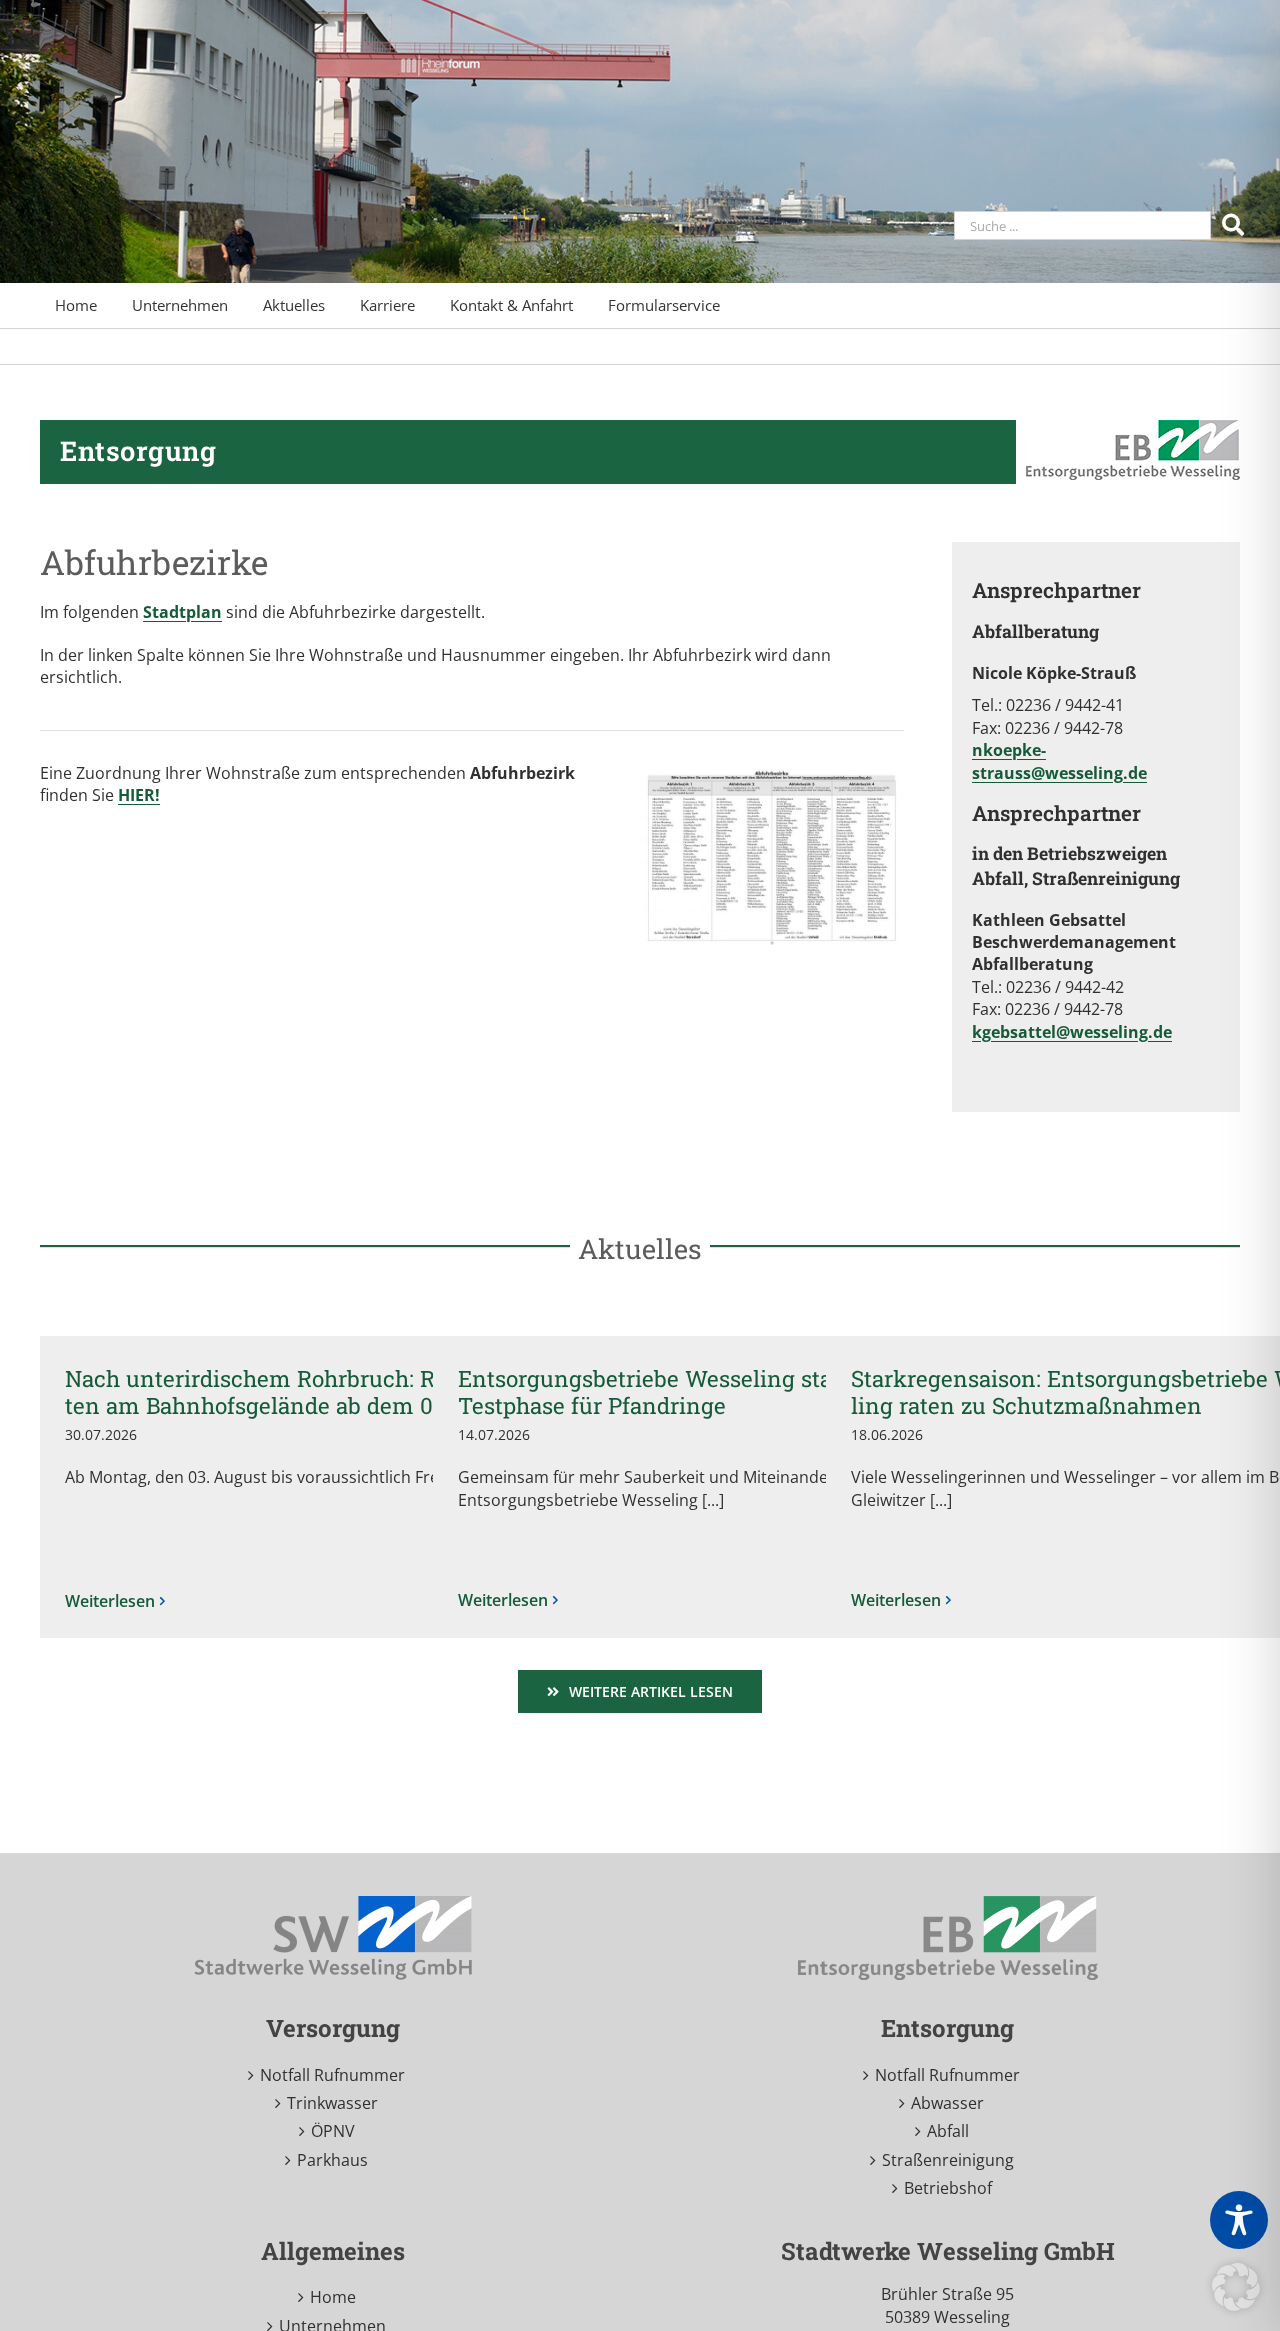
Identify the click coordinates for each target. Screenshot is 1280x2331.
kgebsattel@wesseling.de (1072, 1032)
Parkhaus (332, 2160)
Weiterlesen (110, 1601)
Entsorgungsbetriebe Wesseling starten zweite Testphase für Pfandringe (705, 1392)
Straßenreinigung (948, 2160)
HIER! (139, 795)
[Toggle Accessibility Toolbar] (1239, 2220)
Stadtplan (182, 612)
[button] (1236, 2287)
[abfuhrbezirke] (771, 770)
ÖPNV (333, 2131)
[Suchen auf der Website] (1235, 223)
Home (333, 2297)
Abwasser (947, 2103)
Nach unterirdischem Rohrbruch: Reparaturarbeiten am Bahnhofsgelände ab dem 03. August (325, 1392)
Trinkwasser (332, 2103)
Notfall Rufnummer (332, 2075)
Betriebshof (948, 2188)
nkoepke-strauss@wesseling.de (1059, 761)
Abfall (948, 2131)
